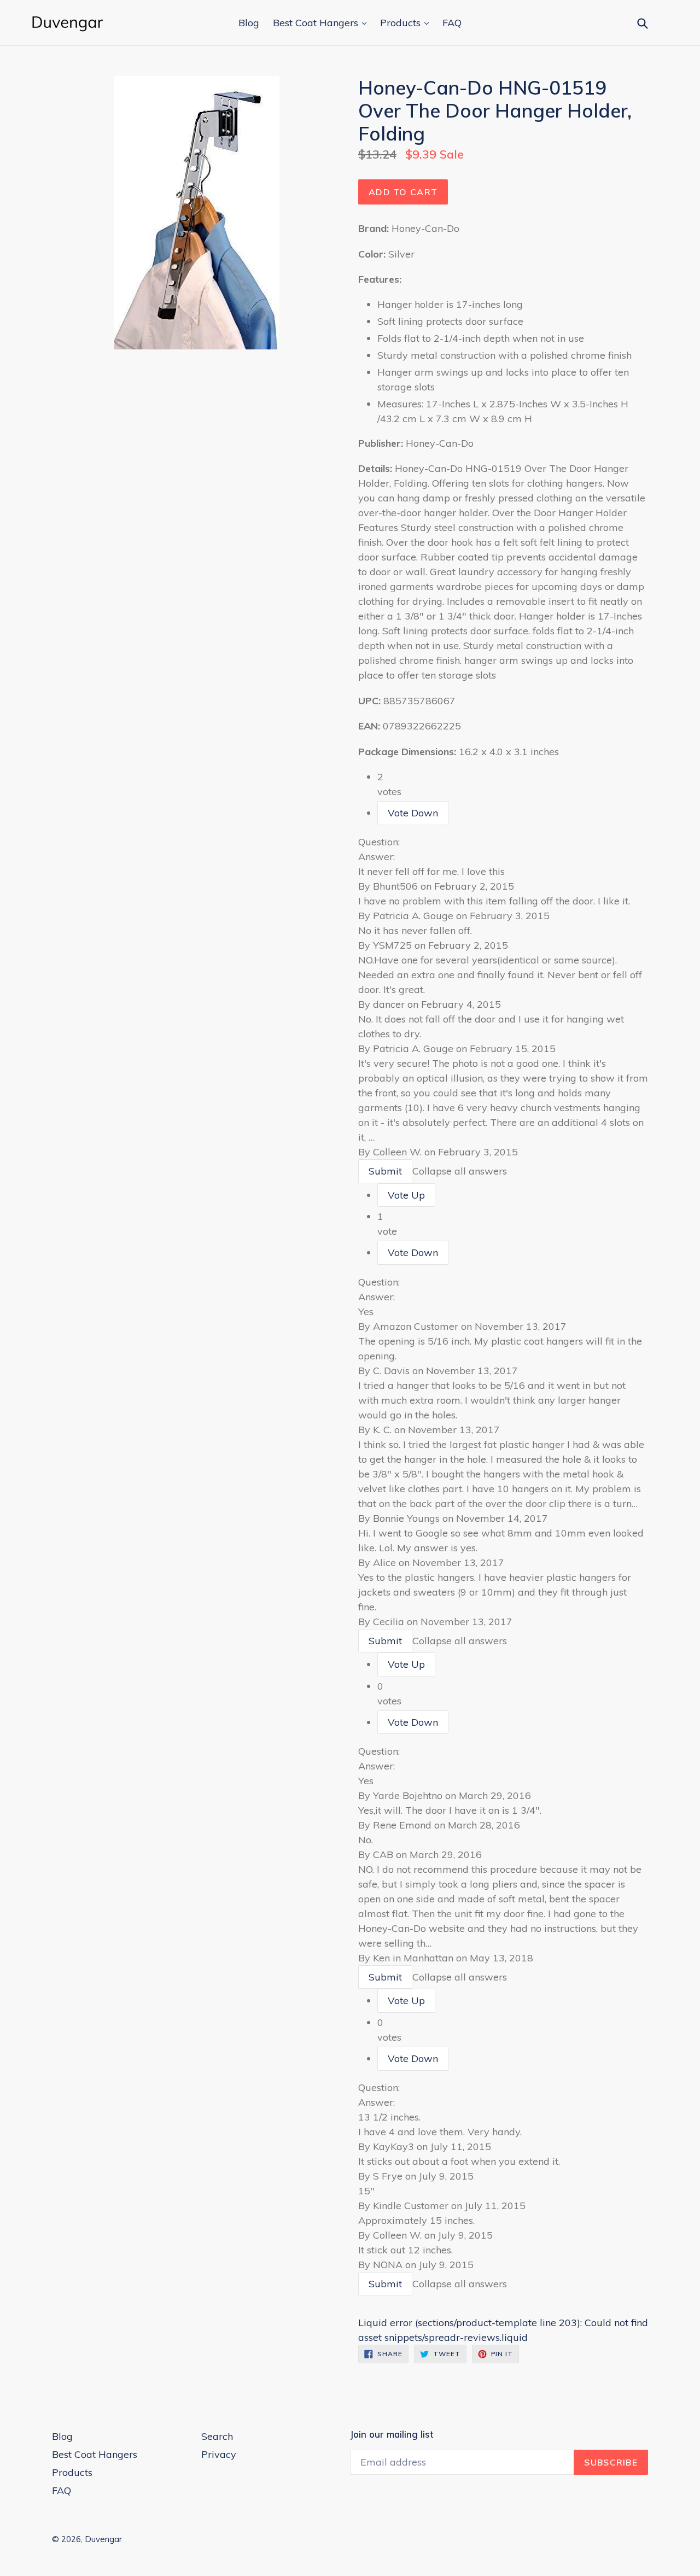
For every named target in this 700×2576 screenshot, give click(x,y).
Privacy (219, 2454)
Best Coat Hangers (317, 23)
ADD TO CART (403, 192)
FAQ (452, 23)
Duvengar (103, 2539)
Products (402, 23)
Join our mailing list (392, 2434)
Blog (249, 23)
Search (217, 2436)
